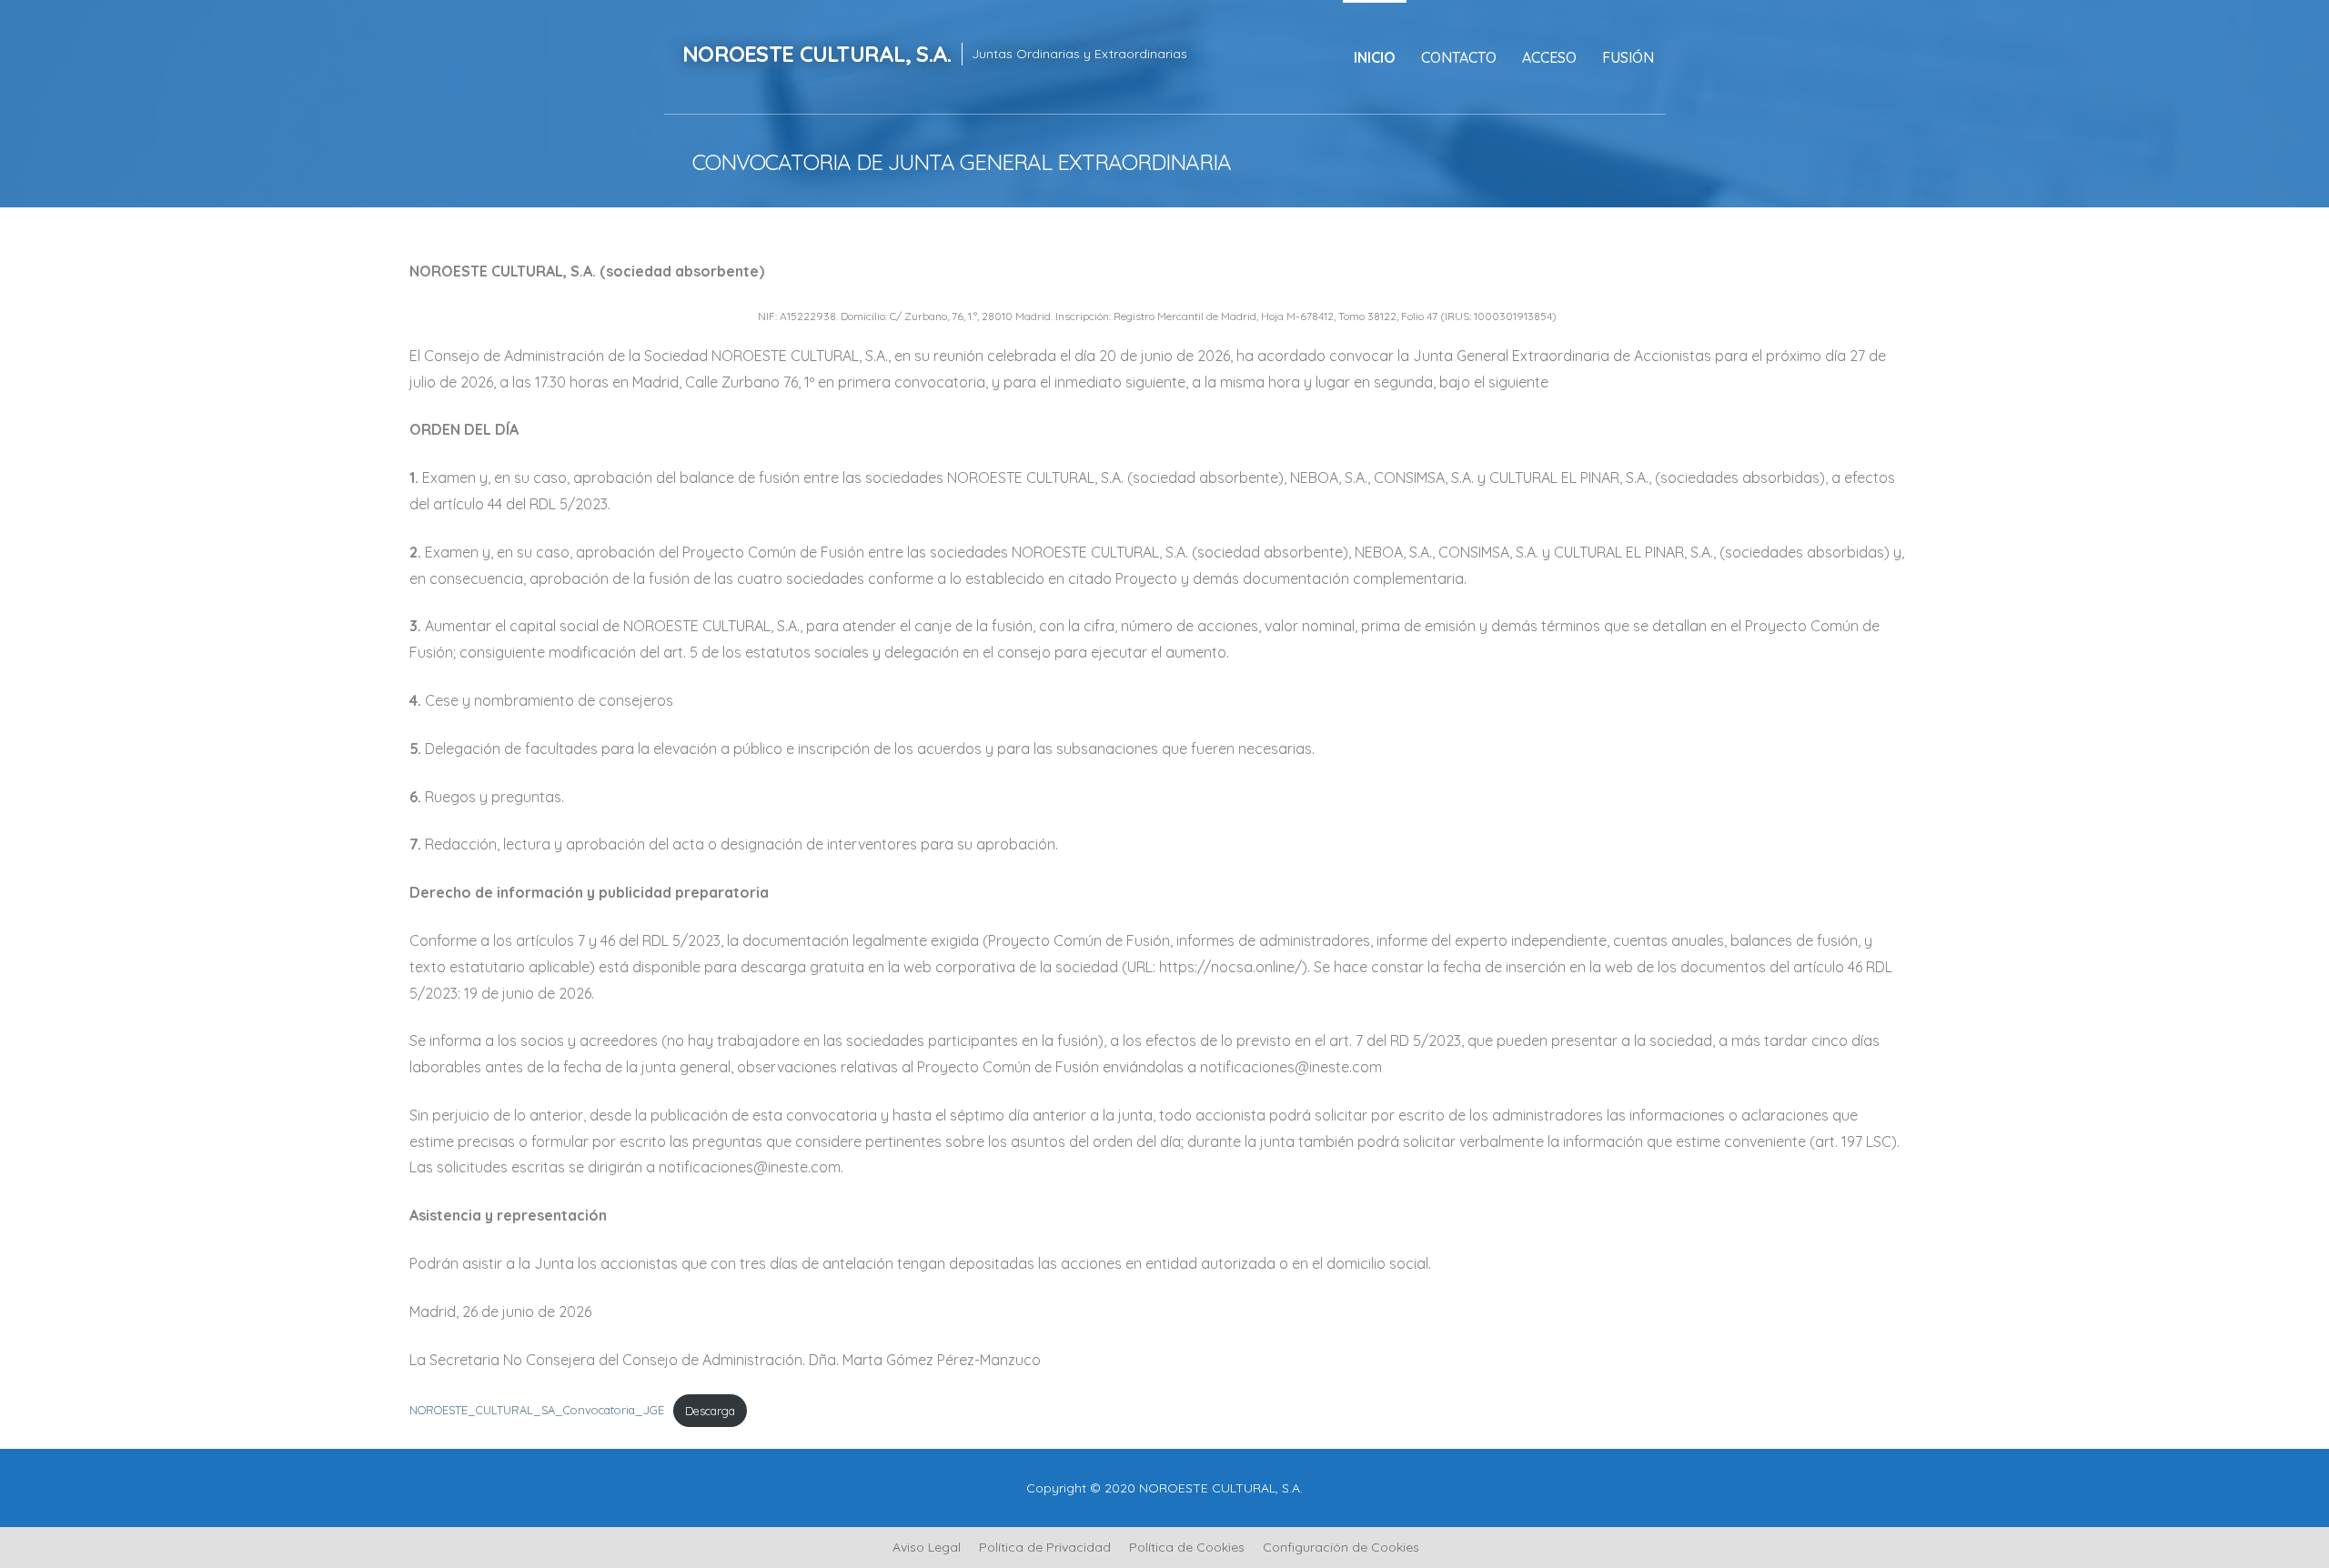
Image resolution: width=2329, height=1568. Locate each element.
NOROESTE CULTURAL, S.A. (817, 54)
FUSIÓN (1628, 57)
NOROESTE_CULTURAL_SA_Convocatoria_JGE (537, 1411)
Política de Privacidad (1045, 1547)
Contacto (1459, 57)
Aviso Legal (927, 1547)
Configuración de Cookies (1341, 1547)
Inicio (1375, 57)
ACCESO (1549, 57)
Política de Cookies (1187, 1547)
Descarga (710, 1411)
